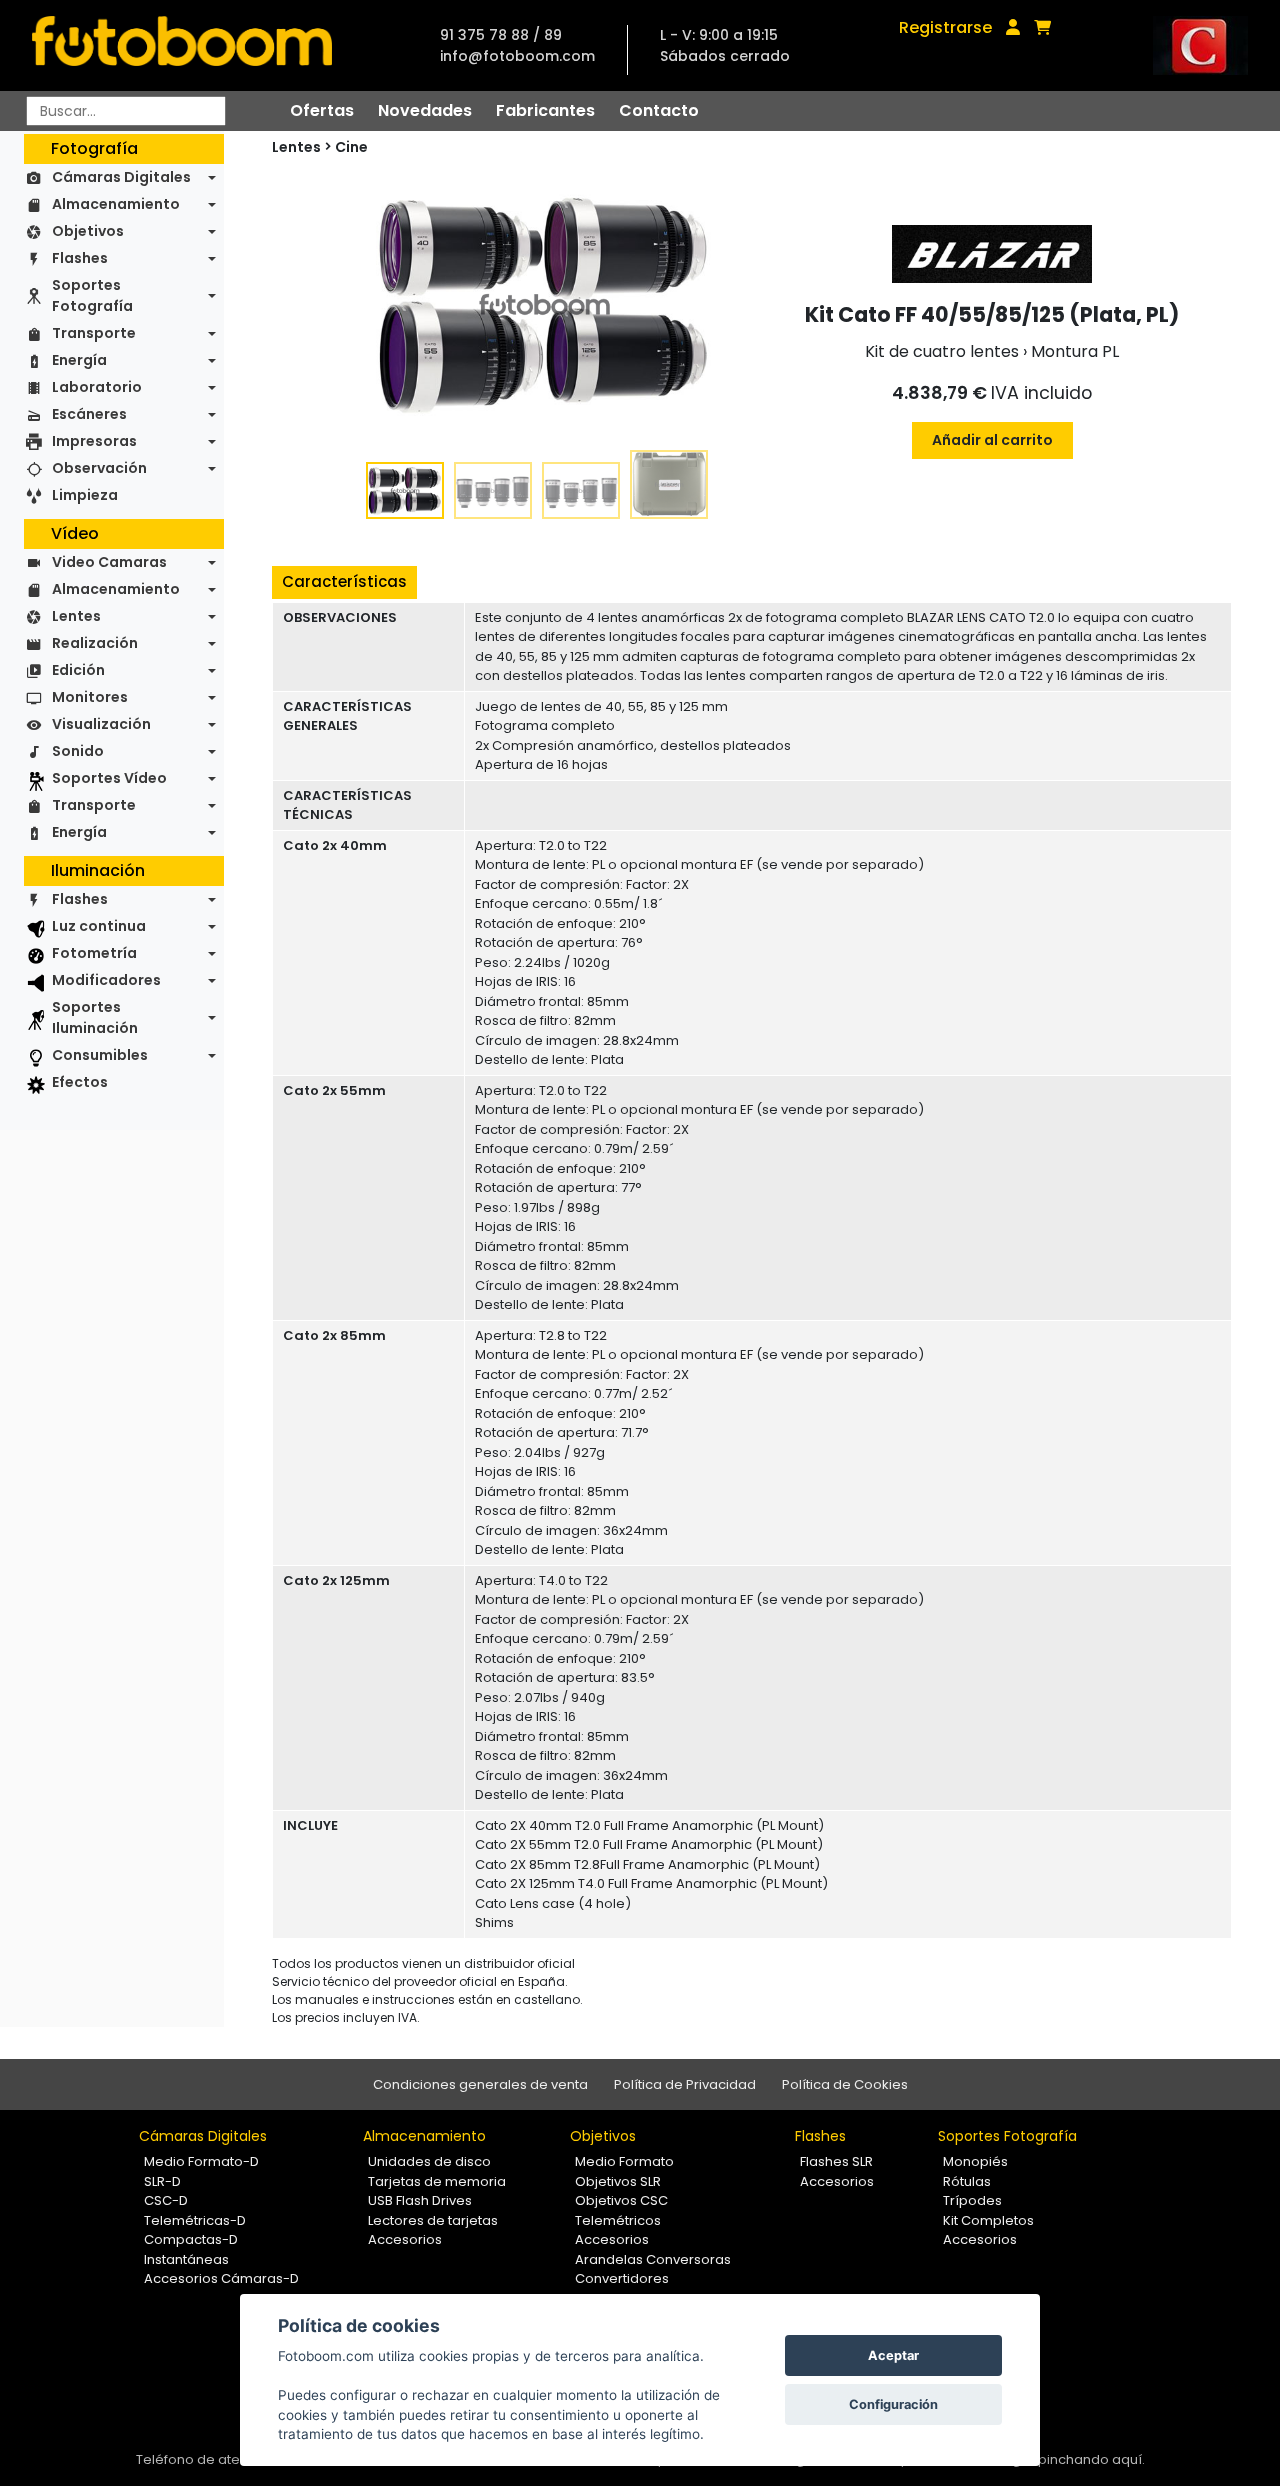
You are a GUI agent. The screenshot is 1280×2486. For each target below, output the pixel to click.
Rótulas (967, 2181)
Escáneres (89, 414)
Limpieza (85, 495)
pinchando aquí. (1091, 2459)
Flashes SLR (836, 2161)
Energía (79, 360)
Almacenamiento (116, 204)
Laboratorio (97, 387)
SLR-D (162, 2181)
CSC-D (166, 2200)
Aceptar (893, 2355)
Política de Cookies (845, 2084)
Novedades (425, 110)
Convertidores (622, 2278)
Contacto (659, 110)
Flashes (80, 258)
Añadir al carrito (992, 440)
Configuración (893, 2404)
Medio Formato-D (201, 2161)
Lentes (76, 616)
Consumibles (100, 1055)
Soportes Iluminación (95, 1017)
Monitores (90, 697)
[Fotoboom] (182, 45)
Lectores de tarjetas (433, 2220)
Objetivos (88, 231)
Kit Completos (988, 2220)
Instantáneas (186, 2259)
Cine (351, 147)
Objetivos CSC (621, 2200)
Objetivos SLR (618, 2181)
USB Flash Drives (420, 2200)
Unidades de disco (429, 2161)
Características (344, 581)
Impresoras (94, 441)
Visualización (101, 724)
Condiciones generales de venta (480, 2084)
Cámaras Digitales (121, 177)
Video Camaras (109, 562)
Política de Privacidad (685, 2084)
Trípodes (972, 2200)
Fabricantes (545, 110)
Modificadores (106, 980)
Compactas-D (191, 2239)
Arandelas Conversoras (653, 2259)
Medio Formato (624, 2161)
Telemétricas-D (195, 2220)
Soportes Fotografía (92, 295)
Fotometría (94, 953)
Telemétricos (618, 2220)
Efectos (80, 1082)
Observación (99, 468)
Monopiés (975, 2161)
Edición (78, 670)
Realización (95, 643)
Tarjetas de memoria (437, 2181)
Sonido (78, 751)
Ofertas (322, 110)
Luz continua (99, 926)
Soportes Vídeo (109, 778)
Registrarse (945, 27)
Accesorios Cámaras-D (221, 2278)
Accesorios (405, 2239)
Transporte (94, 333)
